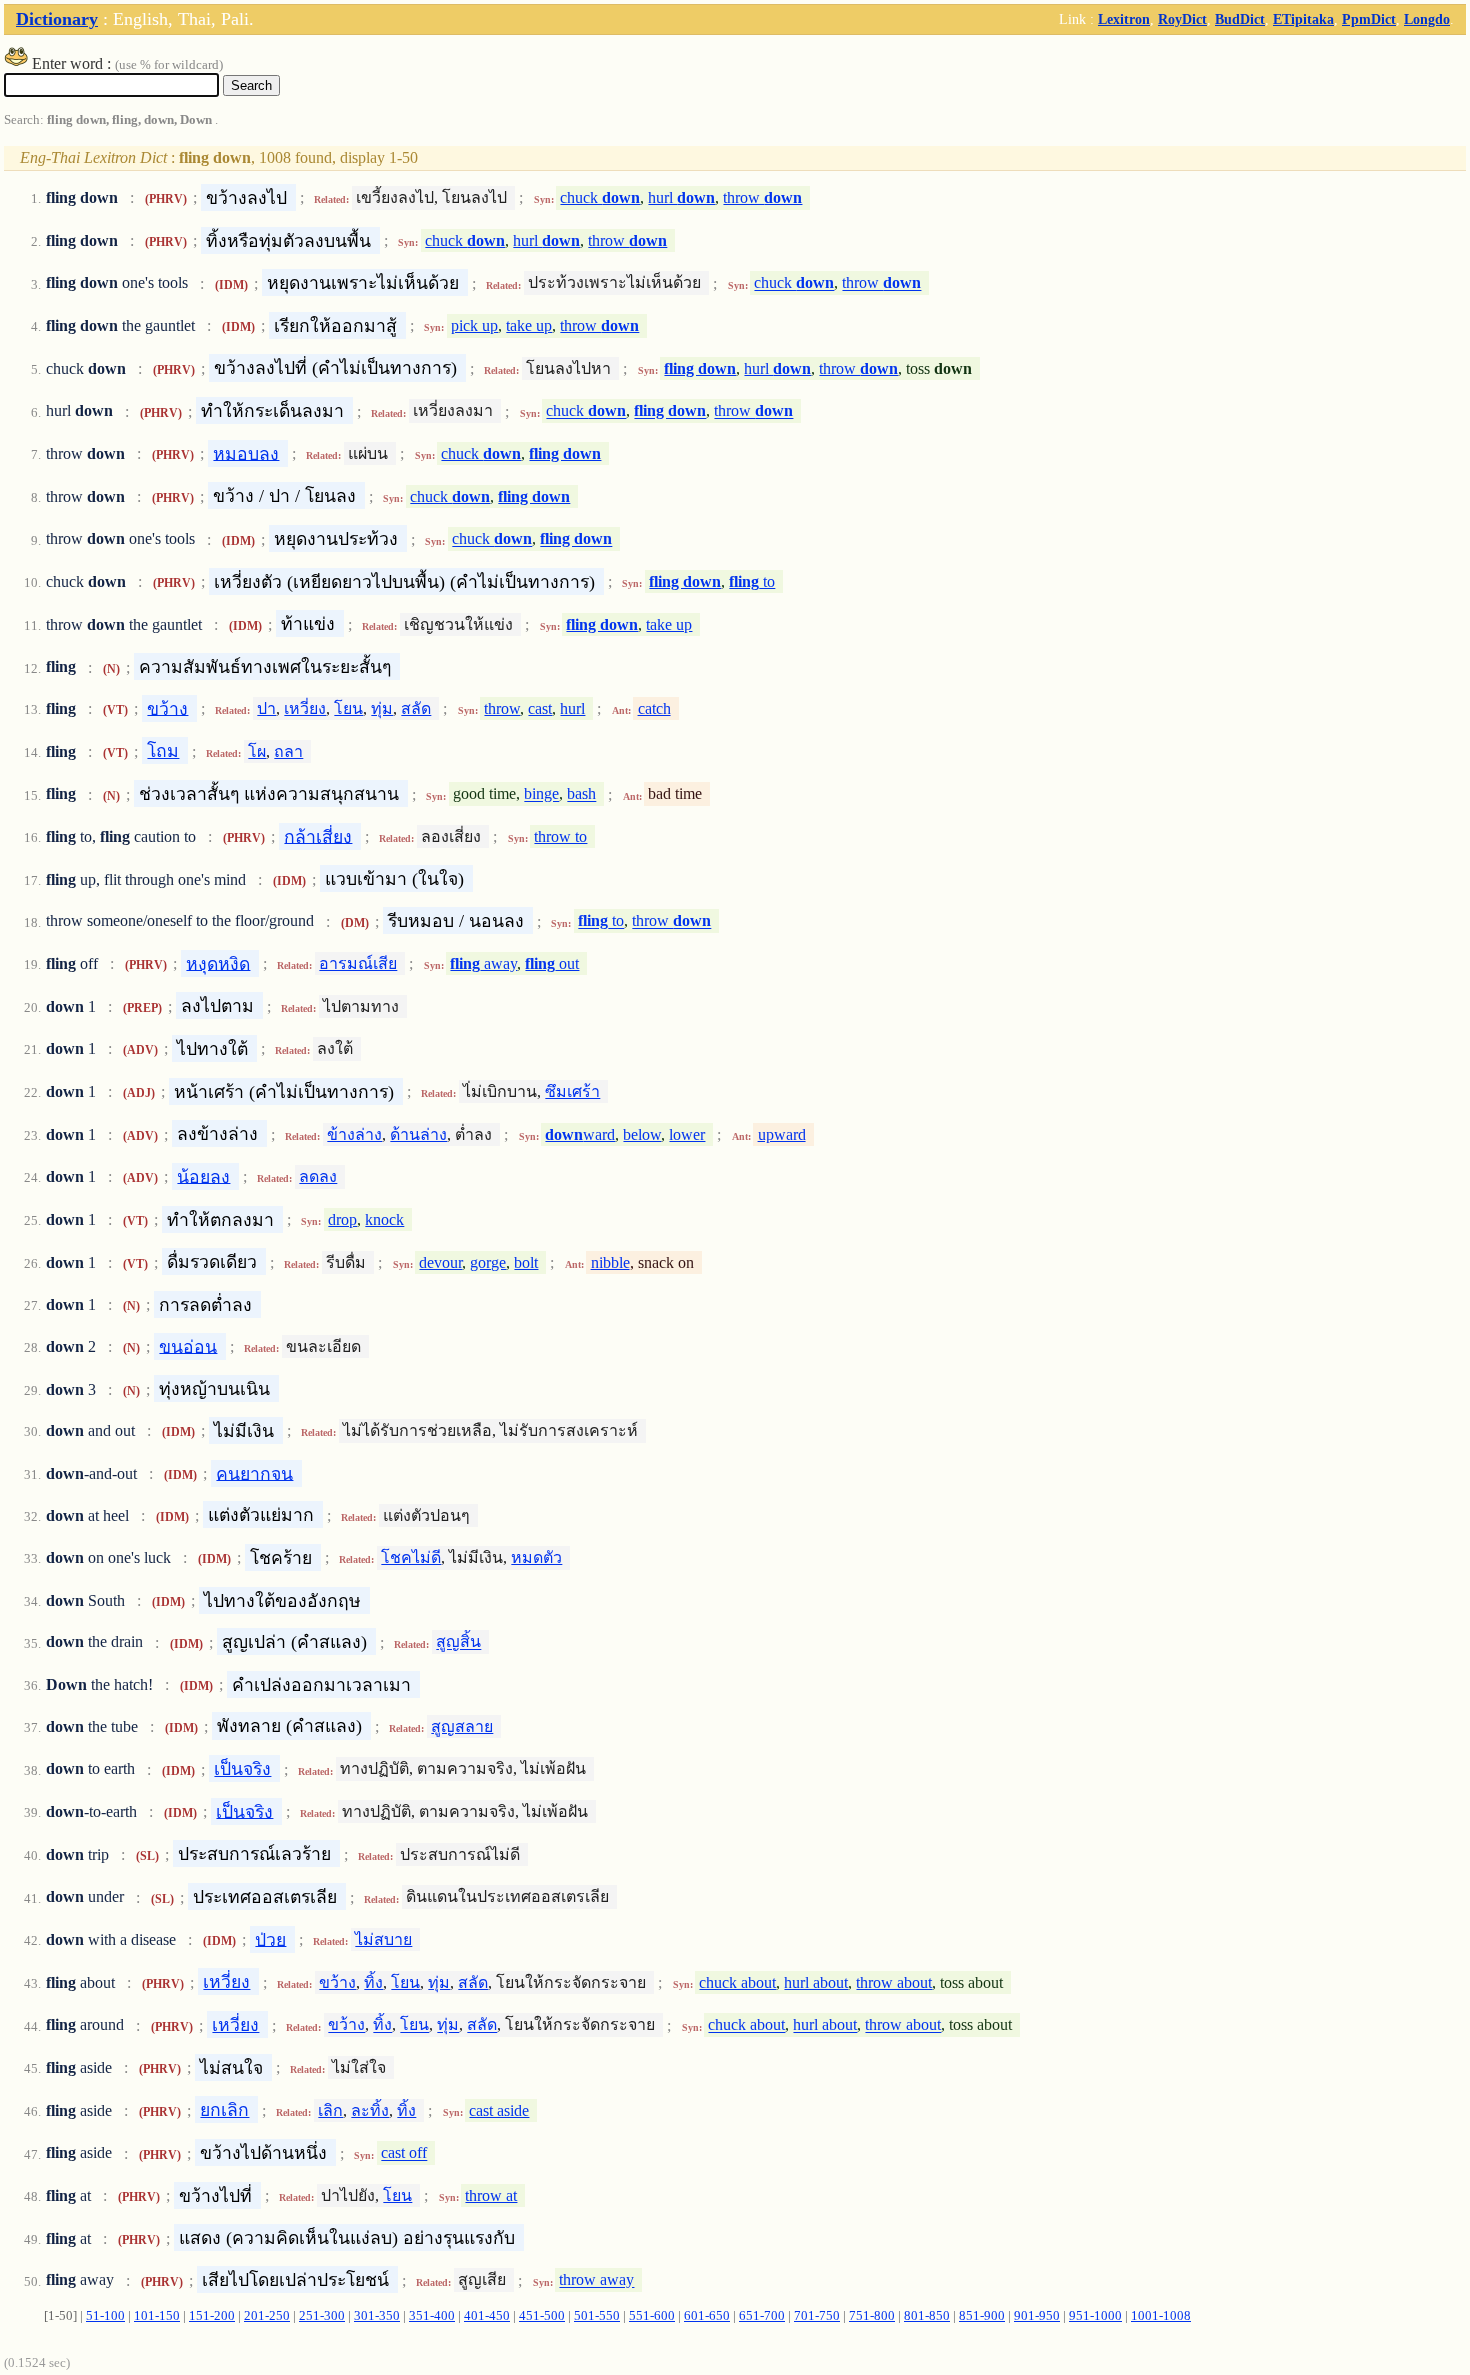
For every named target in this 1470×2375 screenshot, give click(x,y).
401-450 (487, 2316)
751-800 (872, 2316)
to (752, 581)
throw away (596, 2280)
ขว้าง (167, 708)
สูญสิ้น (458, 1642)
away (483, 963)
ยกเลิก (224, 2110)
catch (654, 708)
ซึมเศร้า (572, 1091)
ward (580, 1134)
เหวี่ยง (305, 708)
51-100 (105, 2316)
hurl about (816, 1982)
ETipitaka (1303, 19)
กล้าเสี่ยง (318, 836)
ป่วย (270, 1939)
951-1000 (1095, 2316)
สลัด (416, 708)
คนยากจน (254, 1473)
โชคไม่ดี (411, 1557)
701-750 (817, 2316)
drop (342, 1219)
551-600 (652, 2316)
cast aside (499, 2110)
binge (541, 794)
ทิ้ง (373, 1982)
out (552, 963)
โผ (257, 751)
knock (384, 1219)
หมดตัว (536, 1557)
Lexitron (1124, 19)
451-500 (542, 2316)
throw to (560, 836)
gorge (488, 1262)
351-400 (432, 2316)
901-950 (1037, 2316)
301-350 (377, 2316)
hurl (681, 197)
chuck (600, 197)
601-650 (707, 2316)
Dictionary (57, 19)
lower (687, 1134)
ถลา (288, 751)
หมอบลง (246, 453)
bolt (526, 1262)
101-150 (157, 2316)
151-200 (212, 2316)
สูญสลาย (462, 1726)
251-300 (322, 2316)
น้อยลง (203, 1176)
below (642, 1134)
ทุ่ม (382, 708)
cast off (404, 2153)
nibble (610, 1262)
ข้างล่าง (354, 1134)
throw (762, 197)
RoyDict (1182, 19)
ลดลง (318, 1176)
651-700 (762, 2316)
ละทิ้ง (370, 2110)
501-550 (597, 2316)
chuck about (737, 1982)
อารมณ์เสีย (358, 963)
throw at (491, 2195)
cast (540, 708)
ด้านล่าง (418, 1134)
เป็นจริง (242, 1769)
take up (529, 325)
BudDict (1240, 19)
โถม (163, 751)
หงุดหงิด (218, 963)
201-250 (267, 2316)
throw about (894, 1982)
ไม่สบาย (383, 1939)
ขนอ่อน (188, 1346)
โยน (348, 708)
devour (440, 1262)
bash (581, 794)
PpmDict (1369, 19)
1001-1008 (1161, 2316)
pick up (474, 325)
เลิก (330, 2110)
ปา (266, 708)
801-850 (927, 2316)
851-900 (982, 2316)
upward (782, 1134)
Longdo (1427, 19)
